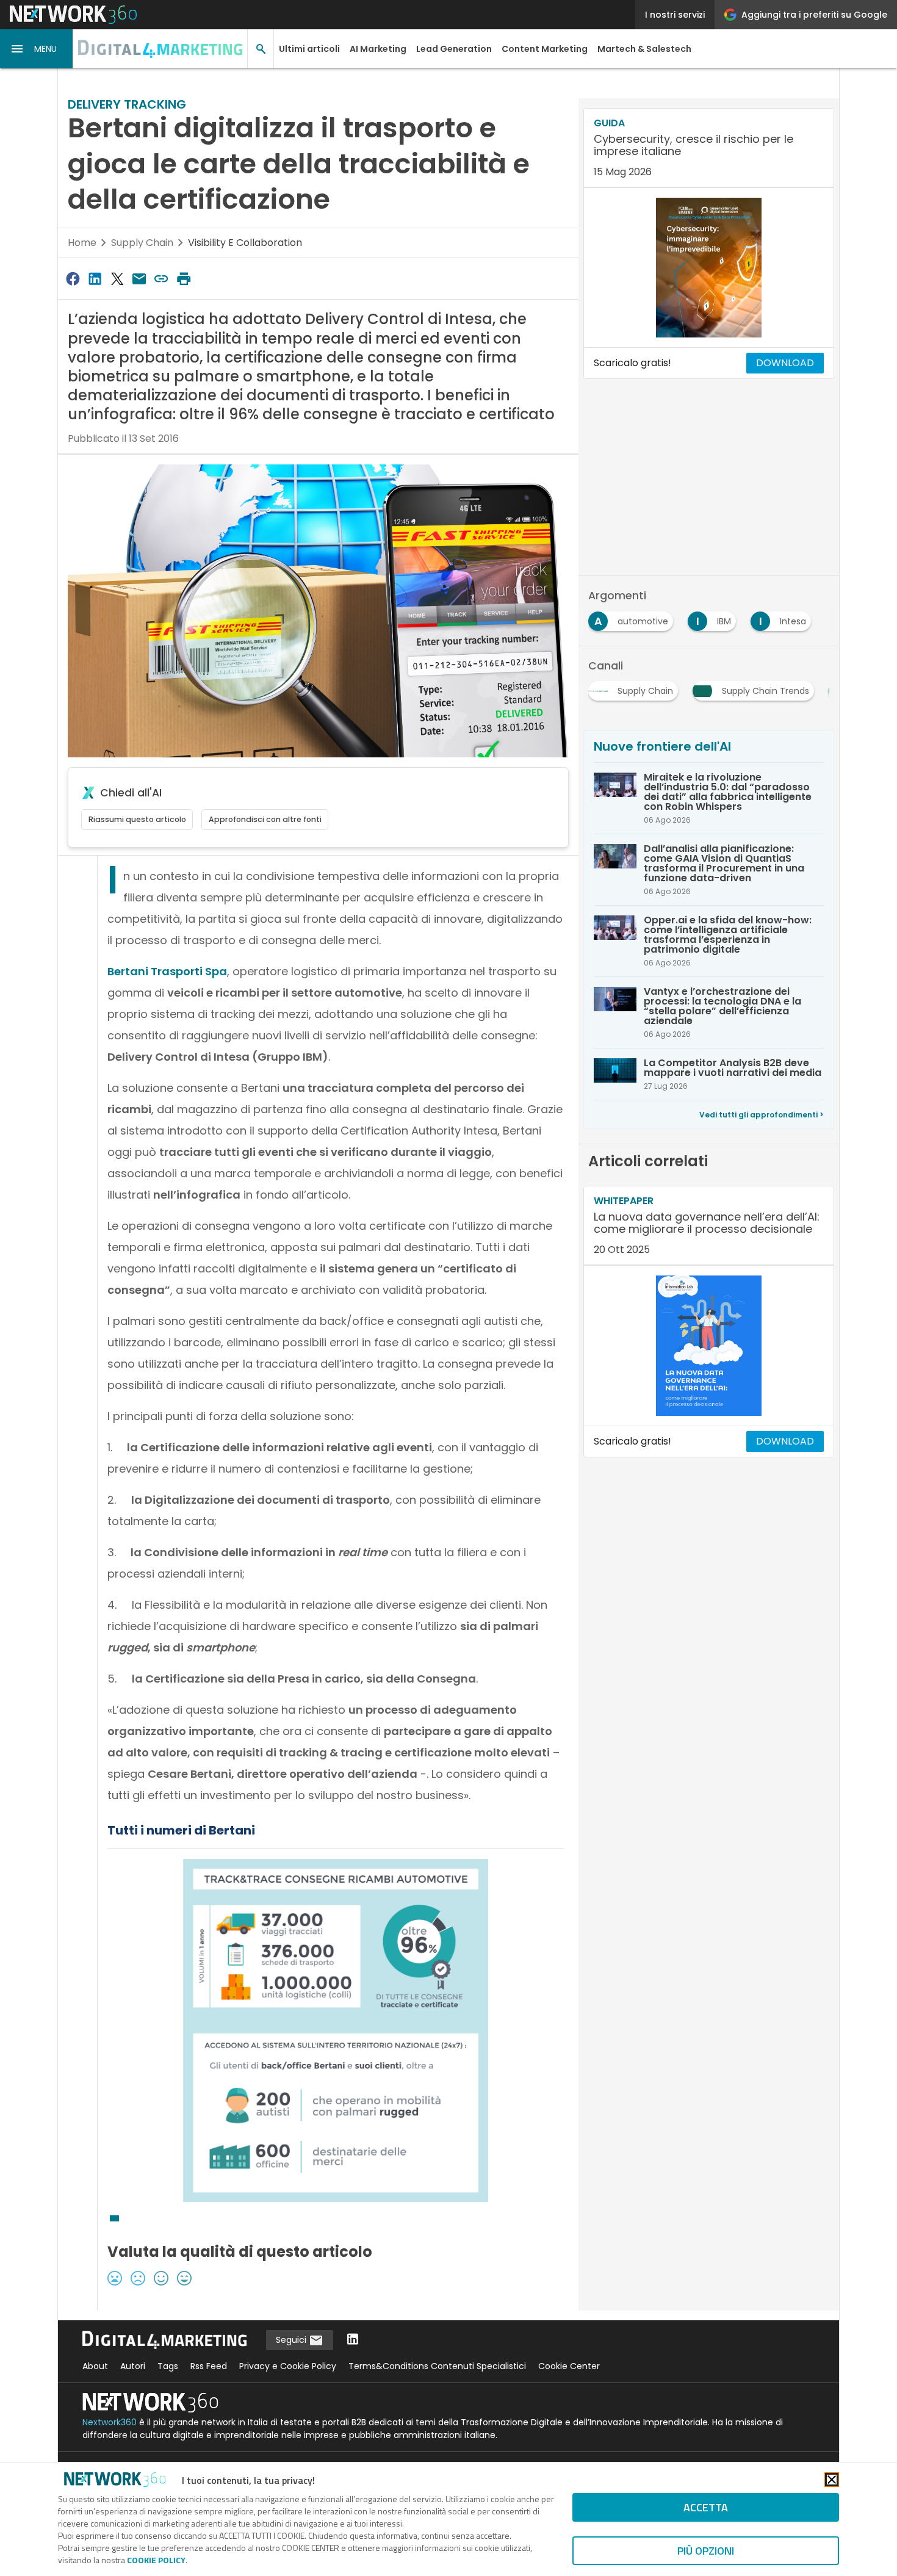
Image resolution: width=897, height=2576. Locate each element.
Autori (133, 2366)
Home (82, 243)
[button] (37, 49)
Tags (168, 2366)
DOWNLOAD (785, 363)
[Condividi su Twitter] (117, 279)
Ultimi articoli (309, 49)
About (95, 2366)
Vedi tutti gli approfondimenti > (762, 1115)
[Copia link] (162, 279)
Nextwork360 (110, 2422)
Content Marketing (545, 49)
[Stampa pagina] (184, 279)
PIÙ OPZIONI (706, 2551)
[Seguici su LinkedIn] (353, 2340)
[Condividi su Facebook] (73, 279)
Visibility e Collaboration (245, 243)
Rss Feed (209, 2366)
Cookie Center (569, 2366)
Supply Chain (142, 243)
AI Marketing (378, 49)
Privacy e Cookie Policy (288, 2366)
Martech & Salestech (644, 49)
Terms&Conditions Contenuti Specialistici (437, 2366)
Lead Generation (454, 49)
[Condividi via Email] (139, 279)
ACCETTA (706, 2507)
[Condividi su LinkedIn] (95, 279)
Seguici (292, 2340)
